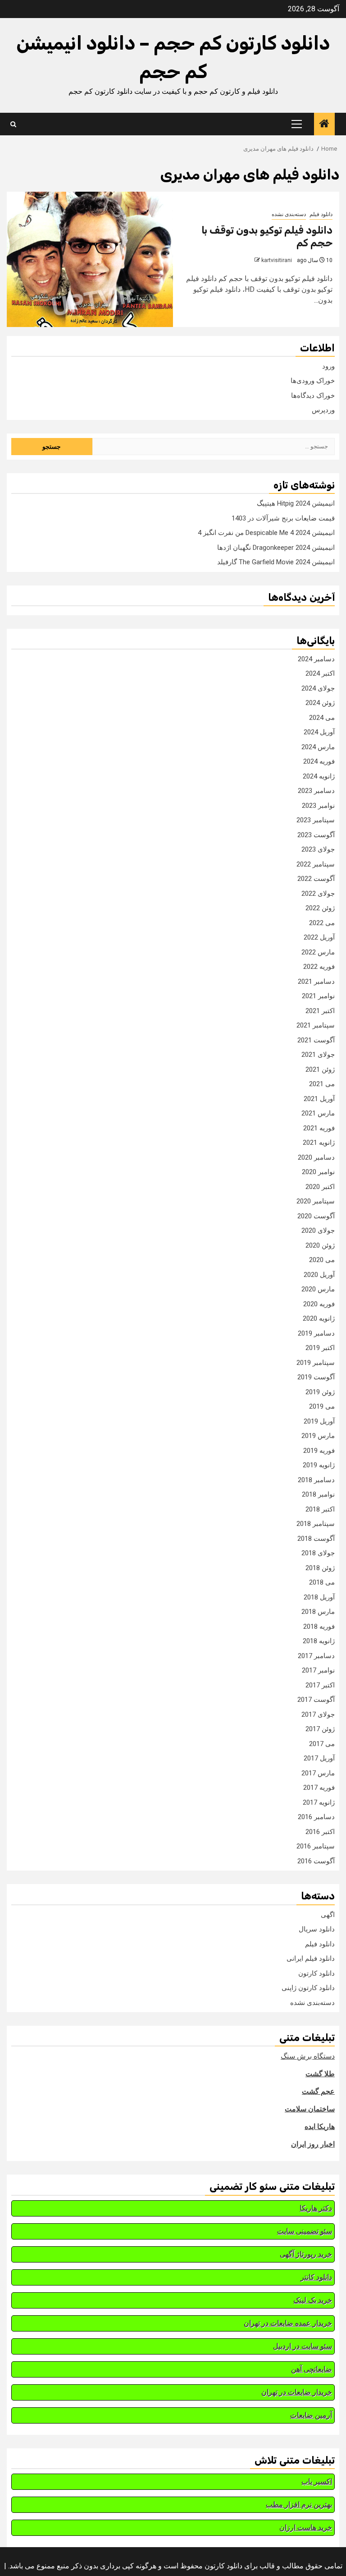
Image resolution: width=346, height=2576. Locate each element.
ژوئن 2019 (320, 1392)
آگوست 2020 (316, 1216)
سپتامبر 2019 (316, 1363)
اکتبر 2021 (320, 1011)
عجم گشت (318, 2091)
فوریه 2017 (319, 1788)
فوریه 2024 (319, 761)
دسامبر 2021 (316, 982)
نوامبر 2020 (318, 1172)
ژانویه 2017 (319, 1802)
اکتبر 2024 (320, 673)
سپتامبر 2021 (316, 1025)
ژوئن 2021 (320, 1069)
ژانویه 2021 (319, 1143)
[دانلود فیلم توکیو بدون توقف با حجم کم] (90, 259)
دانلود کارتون (316, 1973)
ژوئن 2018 (320, 1568)
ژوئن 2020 (320, 1245)
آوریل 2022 (319, 937)
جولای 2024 (318, 688)
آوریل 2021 (319, 1099)
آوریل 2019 (319, 1421)
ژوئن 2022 (320, 908)
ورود (328, 366)
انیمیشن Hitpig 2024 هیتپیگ (296, 503)
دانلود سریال (317, 1929)
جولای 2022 (318, 894)
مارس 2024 (318, 747)
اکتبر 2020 (320, 1187)
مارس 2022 (318, 952)
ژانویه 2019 (319, 1465)
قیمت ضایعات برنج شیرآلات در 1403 (283, 518)
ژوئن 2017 (320, 1729)
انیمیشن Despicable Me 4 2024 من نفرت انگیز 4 (266, 533)
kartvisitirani (277, 260)
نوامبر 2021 (318, 996)
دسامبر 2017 (316, 1656)
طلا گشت (320, 2074)
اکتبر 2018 (320, 1509)
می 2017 (322, 1744)
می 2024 (322, 718)
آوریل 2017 (319, 1758)
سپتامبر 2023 (316, 820)
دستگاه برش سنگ (308, 2056)
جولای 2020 (318, 1230)
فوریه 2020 (319, 1304)
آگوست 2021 (316, 1040)
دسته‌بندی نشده (289, 214)
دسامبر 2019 (316, 1333)
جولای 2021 (318, 1055)
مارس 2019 (318, 1436)
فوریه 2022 (319, 967)
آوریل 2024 (319, 732)
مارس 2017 (318, 1773)
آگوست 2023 (316, 835)
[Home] (324, 124)
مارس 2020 (318, 1289)
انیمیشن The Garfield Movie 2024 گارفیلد (276, 562)
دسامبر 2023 (316, 791)
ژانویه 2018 (319, 1641)
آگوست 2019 (316, 1377)
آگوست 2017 (316, 1700)
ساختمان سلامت (310, 2109)
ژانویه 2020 (319, 1318)
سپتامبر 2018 (316, 1524)
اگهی (328, 1915)
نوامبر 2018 (318, 1494)
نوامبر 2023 (318, 806)
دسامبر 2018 (316, 1480)
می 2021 (322, 1084)
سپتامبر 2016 (316, 1846)
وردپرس (323, 410)
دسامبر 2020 (316, 1157)
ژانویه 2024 (319, 776)
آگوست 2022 (316, 879)
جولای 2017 (318, 1714)
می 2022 (322, 923)
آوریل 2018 (319, 1597)
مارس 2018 (318, 1612)
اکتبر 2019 (320, 1348)
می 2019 (322, 1406)
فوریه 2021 (319, 1128)
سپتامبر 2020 (316, 1201)
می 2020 (322, 1260)
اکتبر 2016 (320, 1832)
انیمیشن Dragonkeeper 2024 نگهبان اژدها (276, 548)
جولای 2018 (318, 1553)
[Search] (13, 124)
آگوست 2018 (316, 1539)
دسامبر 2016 (316, 1817)
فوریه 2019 (319, 1451)
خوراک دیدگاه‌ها (313, 396)
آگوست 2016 (316, 1861)
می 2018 (322, 1582)
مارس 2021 (318, 1113)
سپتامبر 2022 (316, 864)
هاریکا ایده (320, 2127)
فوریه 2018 (319, 1627)
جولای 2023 (318, 849)
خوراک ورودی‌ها (313, 381)
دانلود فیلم (321, 214)
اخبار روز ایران (313, 2144)
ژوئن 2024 (320, 703)
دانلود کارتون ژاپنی (308, 1988)
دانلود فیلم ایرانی (311, 1958)
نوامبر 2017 (318, 1670)
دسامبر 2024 (316, 659)
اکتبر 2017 (320, 1685)
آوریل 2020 (319, 1275)
